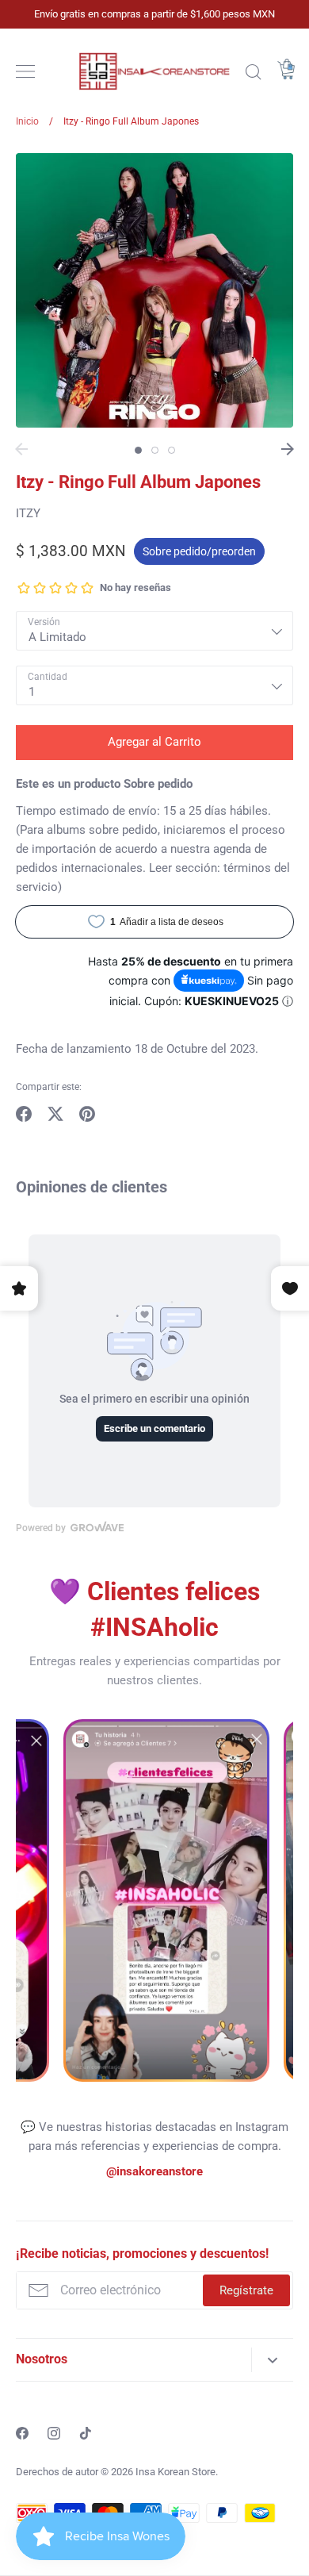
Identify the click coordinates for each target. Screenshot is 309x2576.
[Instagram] (54, 2433)
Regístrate (246, 2290)
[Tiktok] (86, 2433)
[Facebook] (22, 2433)
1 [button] (138, 450)
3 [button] (172, 450)
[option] (154, 290)
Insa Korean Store (175, 2472)
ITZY (28, 513)
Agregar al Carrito (154, 742)
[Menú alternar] (25, 71)
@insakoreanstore (154, 2171)
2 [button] (155, 450)
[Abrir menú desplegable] (272, 2360)
